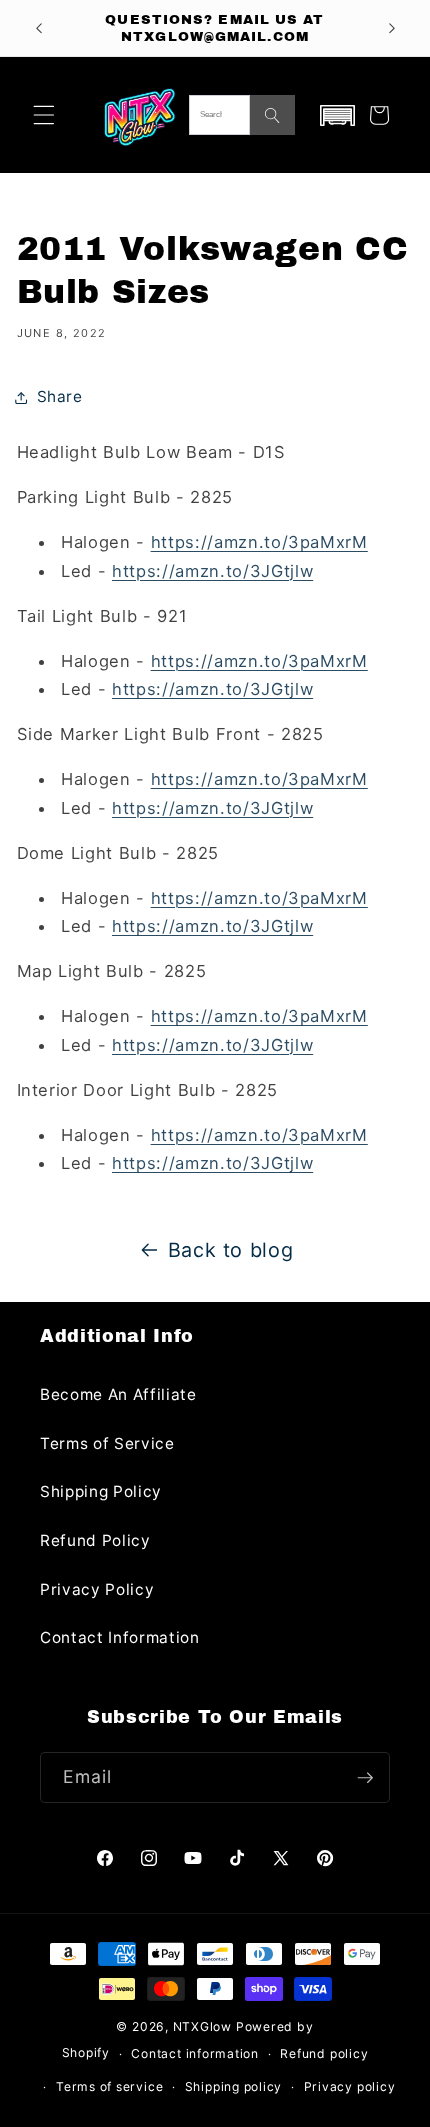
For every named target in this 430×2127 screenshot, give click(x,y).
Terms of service (109, 2086)
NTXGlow (202, 2026)
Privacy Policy (97, 1589)
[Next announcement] (392, 28)
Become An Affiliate (118, 1394)
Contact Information (120, 1637)
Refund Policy (95, 1540)
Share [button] (60, 396)
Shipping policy (234, 2086)
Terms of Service (107, 1443)
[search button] (272, 115)
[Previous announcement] (39, 28)
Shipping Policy (101, 1491)
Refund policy (324, 2053)
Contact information (195, 2053)
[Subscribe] (365, 1778)
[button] (44, 115)
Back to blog (231, 1250)
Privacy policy (350, 2086)
